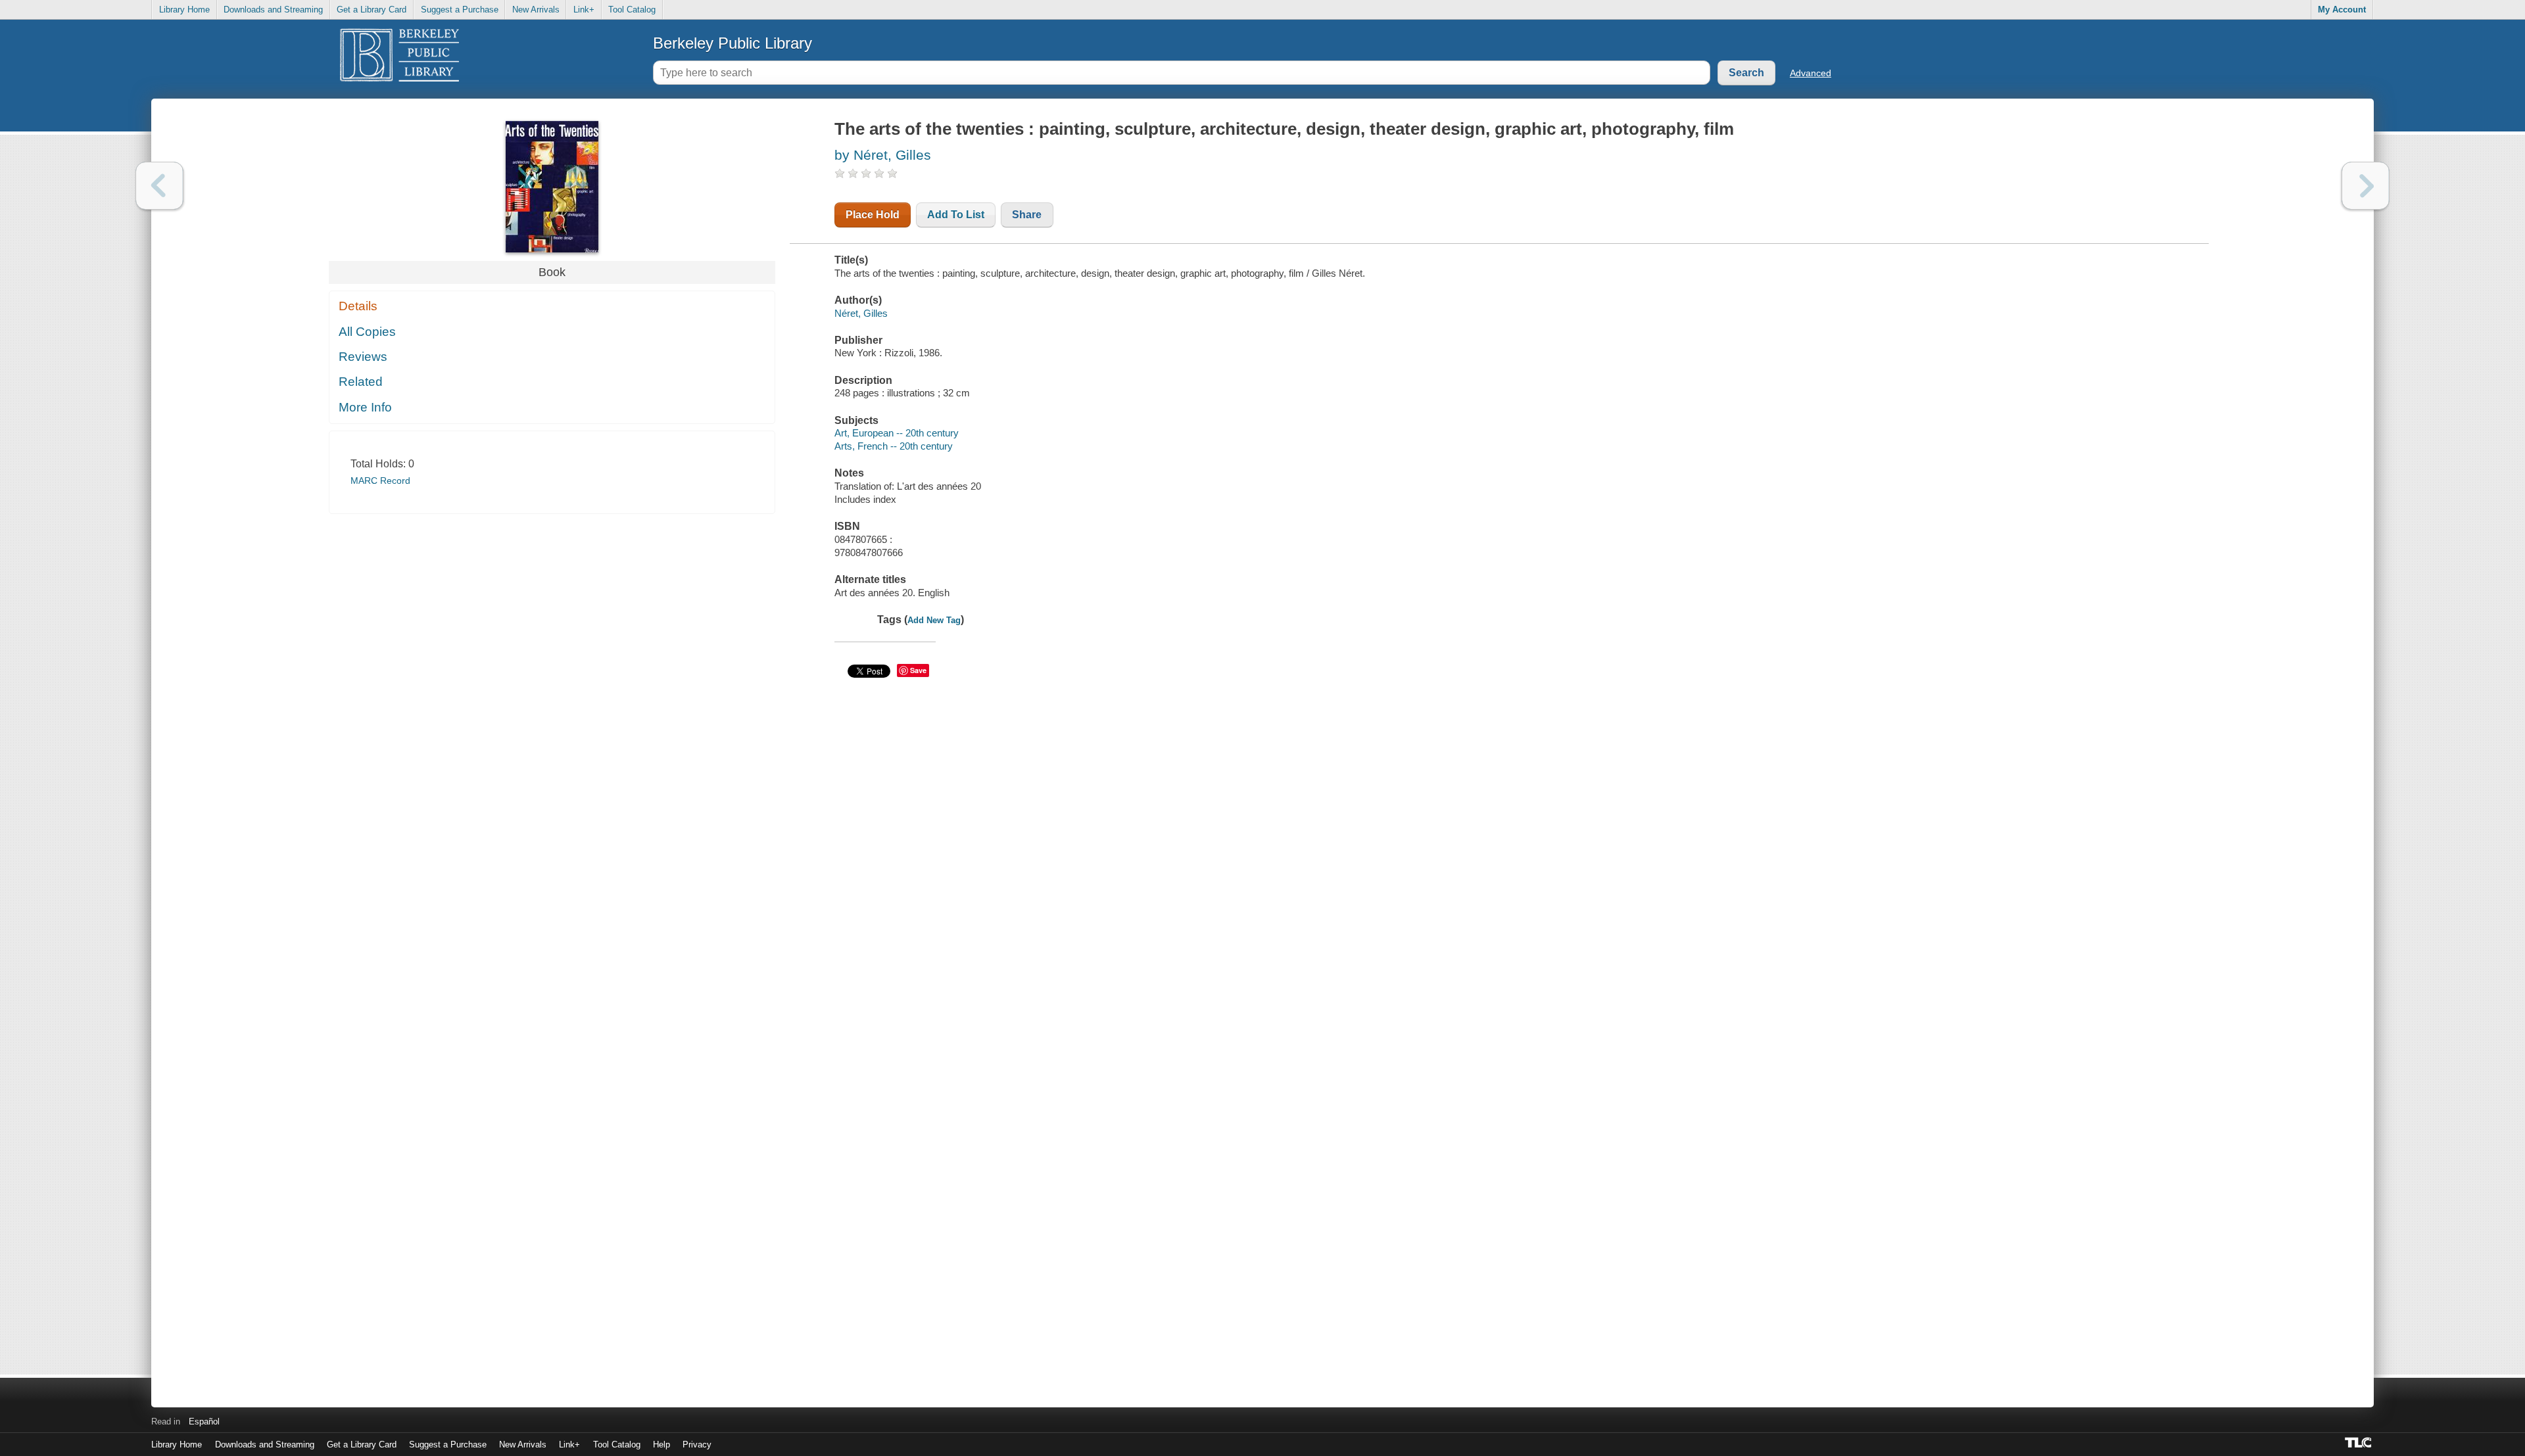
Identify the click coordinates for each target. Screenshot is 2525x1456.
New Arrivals (536, 10)
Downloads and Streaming (273, 10)
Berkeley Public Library (733, 43)
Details (358, 306)
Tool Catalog (632, 10)
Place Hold (873, 215)
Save (918, 670)
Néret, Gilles (861, 313)
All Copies (367, 332)
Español (204, 1421)
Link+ (584, 10)
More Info (365, 407)
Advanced (1811, 73)
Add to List (956, 215)
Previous (159, 186)
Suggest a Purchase (460, 10)
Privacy (697, 1444)
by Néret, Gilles (883, 155)
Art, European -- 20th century (897, 433)
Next (2366, 186)
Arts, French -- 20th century (894, 446)
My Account (2342, 10)
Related (361, 382)
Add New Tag (934, 620)
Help (661, 1444)
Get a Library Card (372, 10)
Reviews (363, 357)
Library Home (184, 10)
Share (1027, 215)
